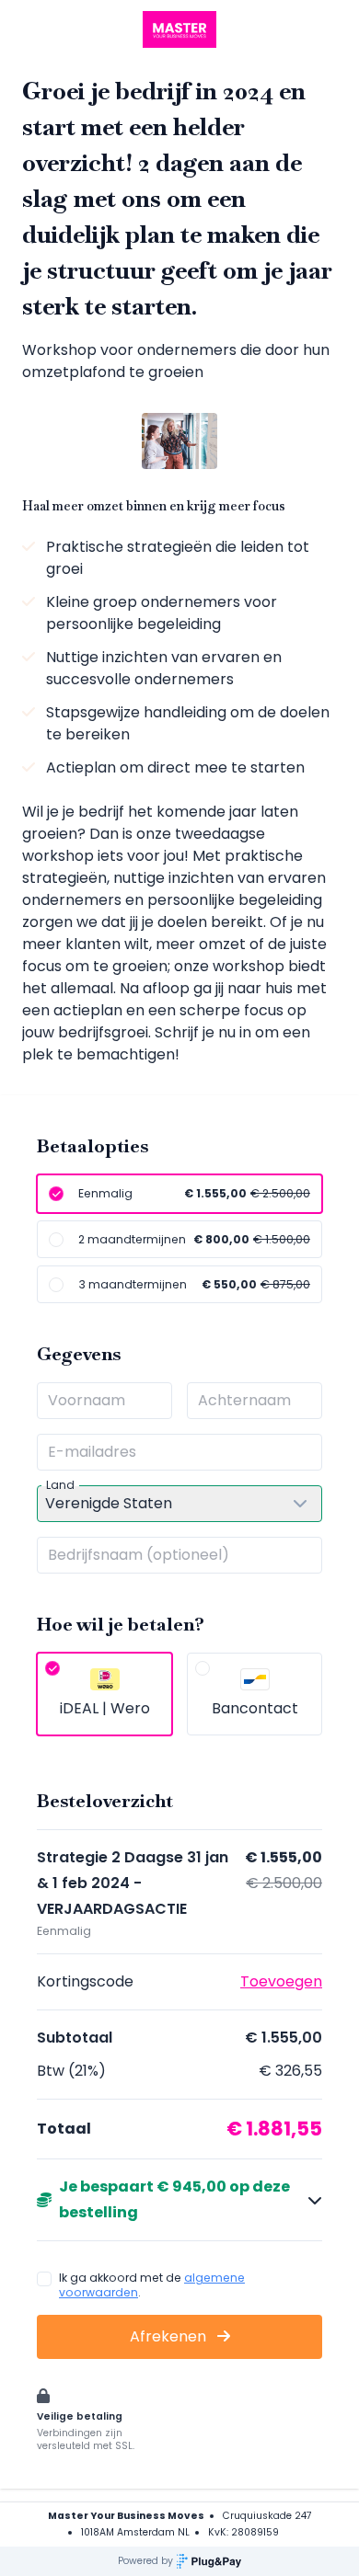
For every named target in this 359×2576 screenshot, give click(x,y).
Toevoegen (281, 1981)
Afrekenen (170, 2336)
